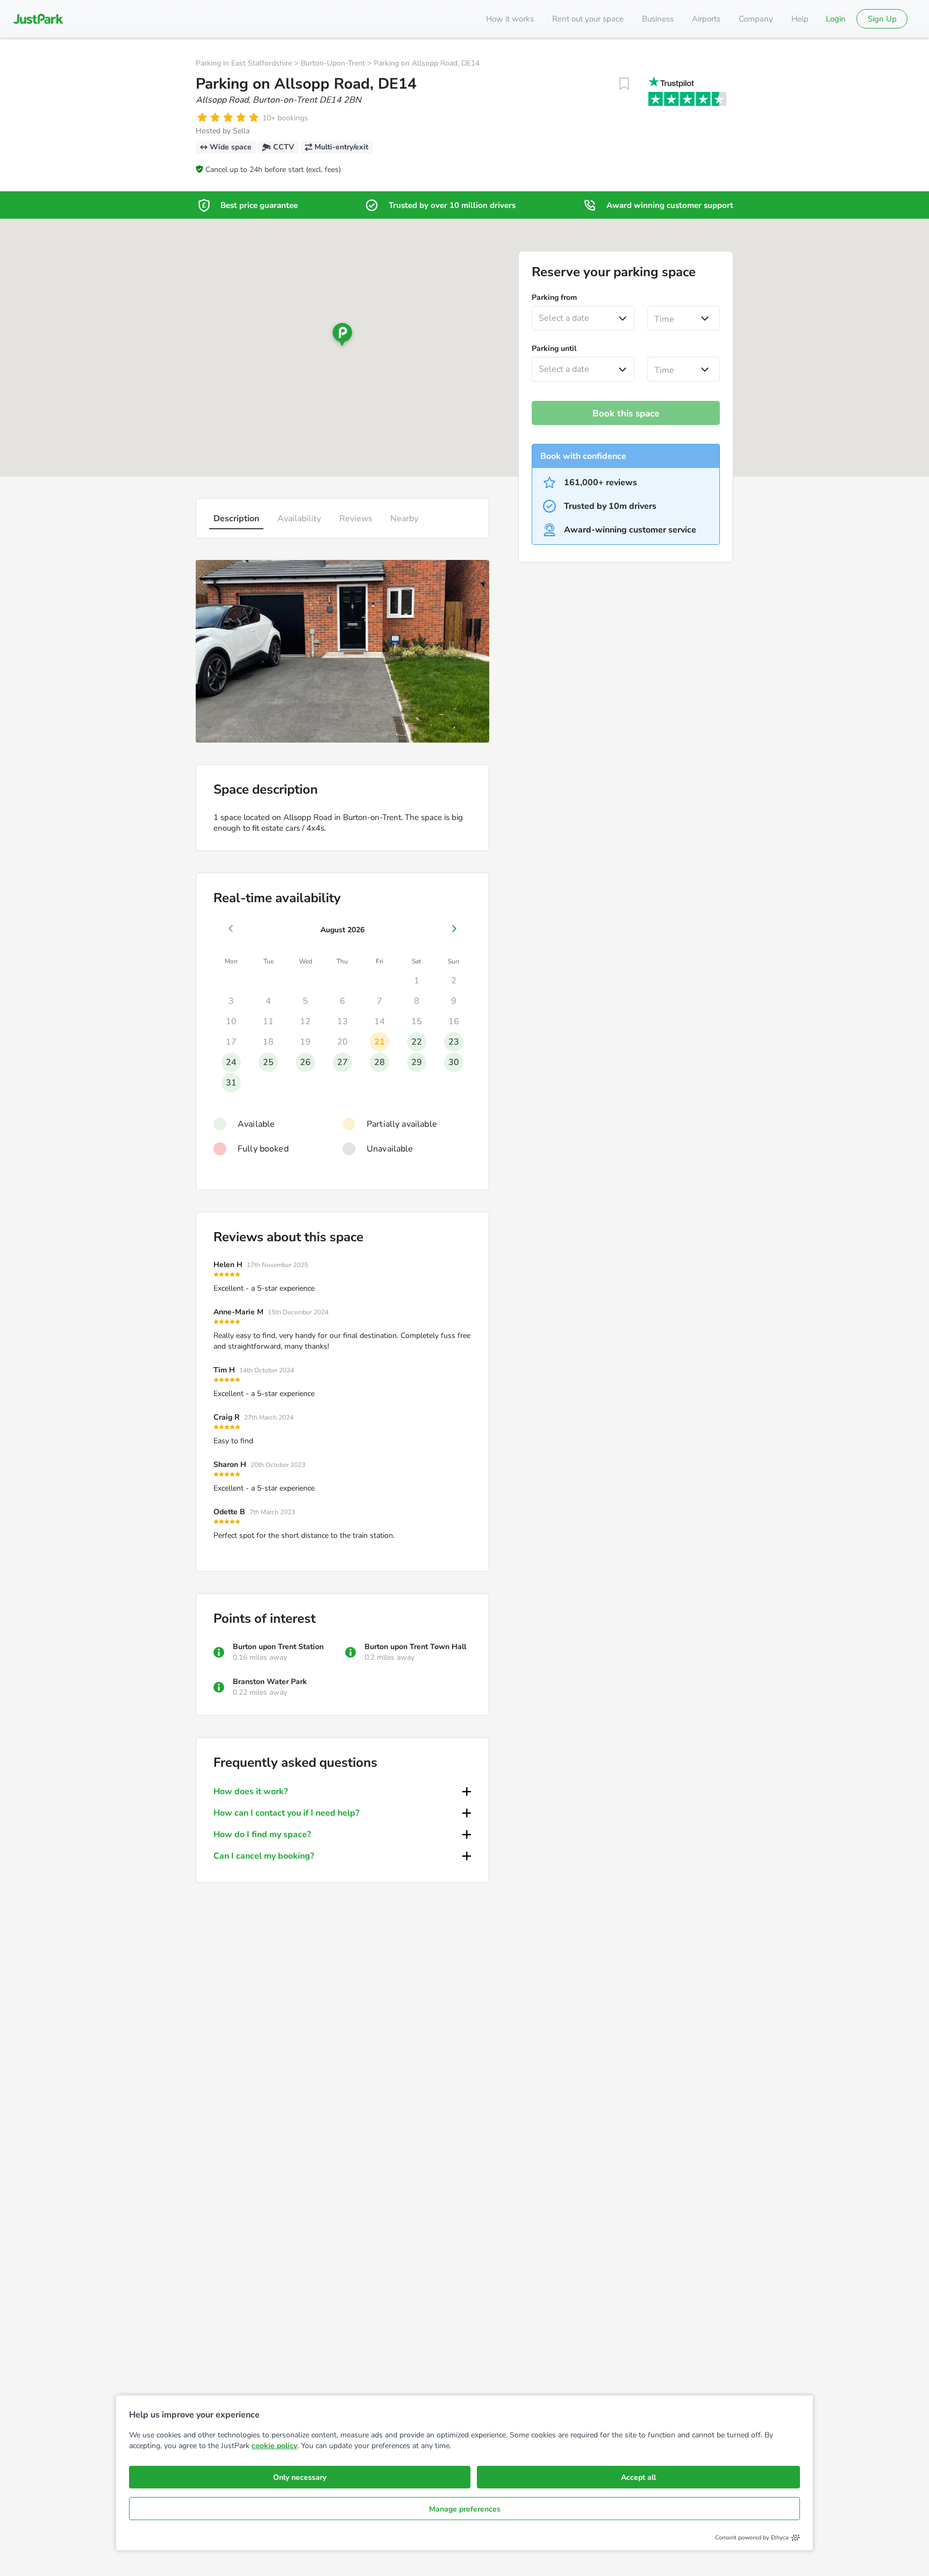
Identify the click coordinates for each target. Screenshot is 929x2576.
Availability (299, 519)
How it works (510, 19)
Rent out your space (588, 19)
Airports (706, 19)
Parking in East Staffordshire (244, 63)
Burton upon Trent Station (278, 1647)
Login (836, 19)
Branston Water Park (270, 1682)
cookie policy (274, 2446)
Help (800, 19)
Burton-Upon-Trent (333, 63)
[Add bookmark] (624, 84)
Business (658, 19)
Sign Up (882, 19)
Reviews (356, 519)
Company (756, 19)
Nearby (404, 519)
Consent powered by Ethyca (752, 2538)
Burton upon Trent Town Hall (415, 1647)
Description (236, 519)
